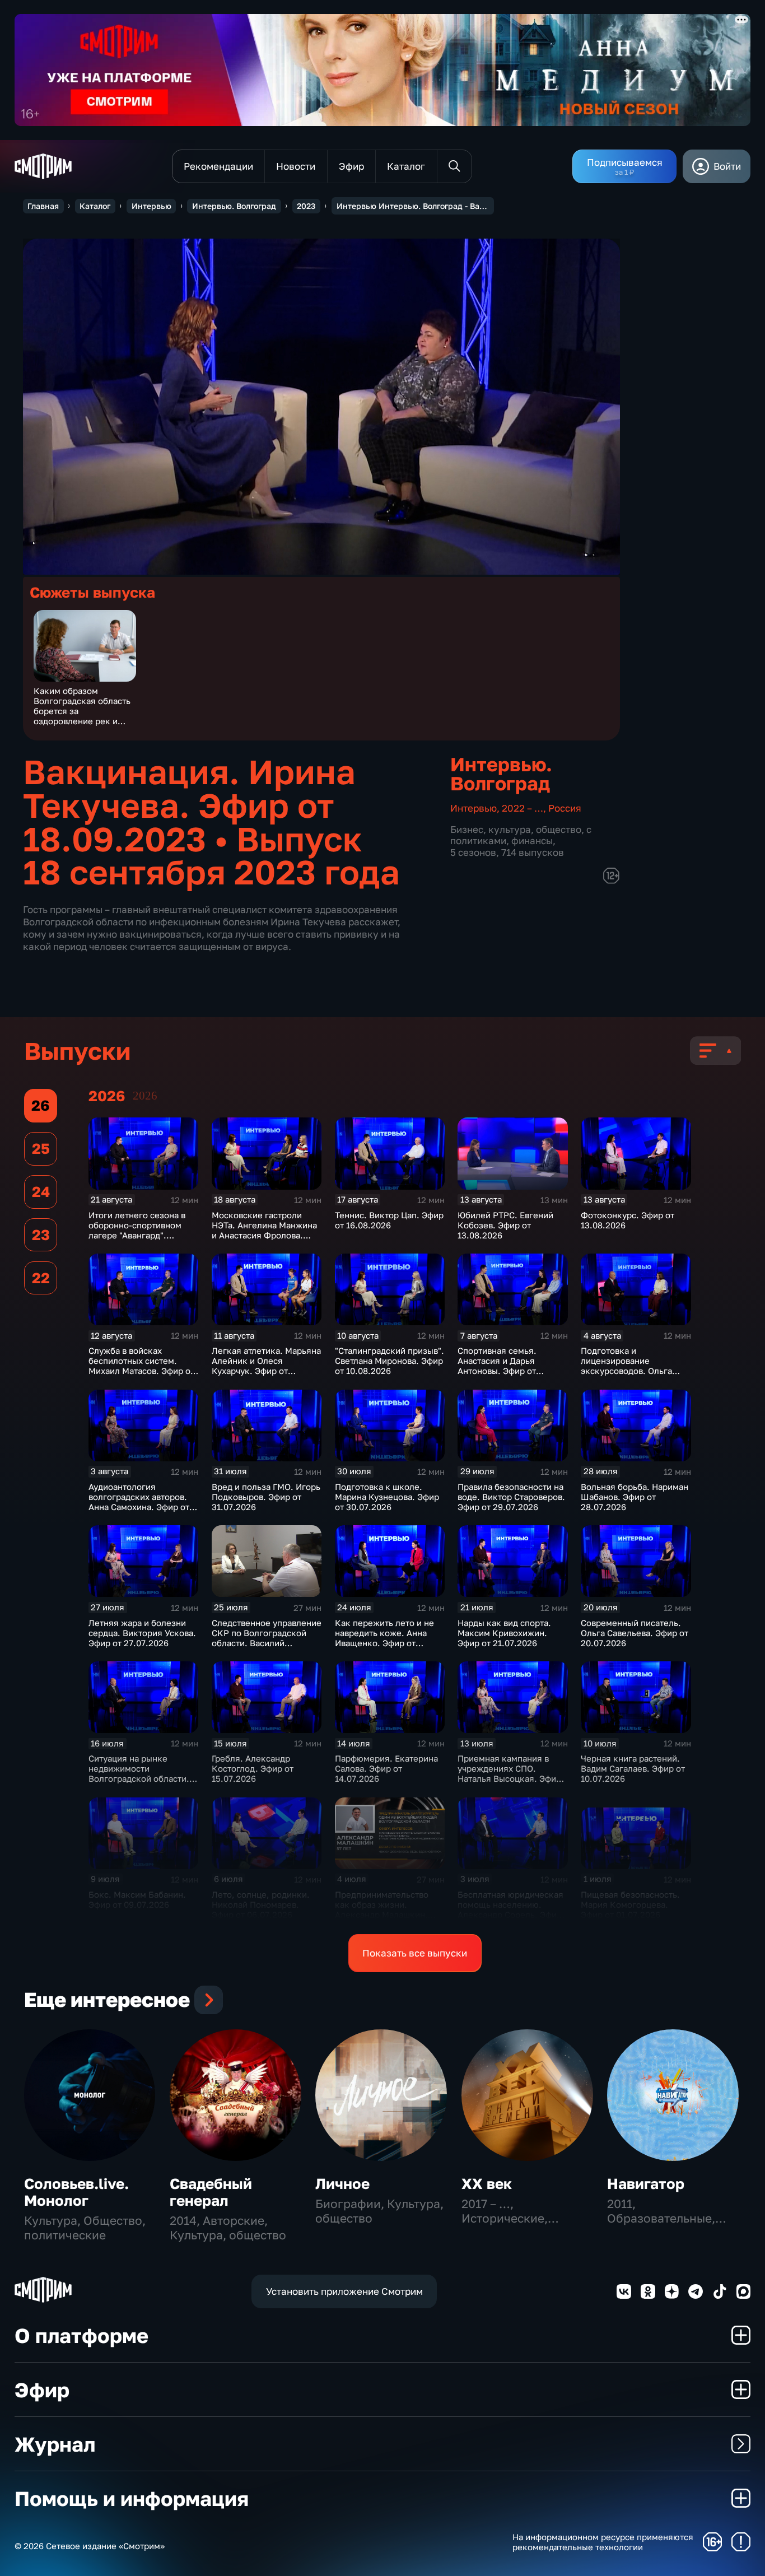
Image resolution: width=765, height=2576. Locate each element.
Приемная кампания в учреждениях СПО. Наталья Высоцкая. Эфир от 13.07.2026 (509, 1773)
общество (559, 829)
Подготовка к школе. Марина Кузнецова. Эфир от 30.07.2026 (387, 1497)
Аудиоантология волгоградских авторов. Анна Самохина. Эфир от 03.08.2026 (139, 1502)
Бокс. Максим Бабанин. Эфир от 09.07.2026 (137, 1899)
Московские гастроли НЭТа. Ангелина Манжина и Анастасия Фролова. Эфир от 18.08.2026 (264, 1230)
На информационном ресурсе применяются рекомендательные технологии (603, 2542)
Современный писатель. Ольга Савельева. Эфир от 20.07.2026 (635, 1633)
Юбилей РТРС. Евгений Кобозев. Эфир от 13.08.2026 (505, 1225)
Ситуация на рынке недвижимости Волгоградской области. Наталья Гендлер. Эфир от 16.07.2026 (142, 1778)
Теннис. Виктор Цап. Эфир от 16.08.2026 (389, 1220)
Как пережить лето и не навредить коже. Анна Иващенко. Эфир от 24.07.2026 (384, 1638)
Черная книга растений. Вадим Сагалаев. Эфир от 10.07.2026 (633, 1768)
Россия (565, 808)
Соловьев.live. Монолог (76, 2192)
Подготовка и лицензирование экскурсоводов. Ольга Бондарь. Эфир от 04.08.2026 (626, 1371)
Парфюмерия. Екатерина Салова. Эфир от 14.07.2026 (386, 1768)
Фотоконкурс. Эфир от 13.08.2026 (628, 1220)
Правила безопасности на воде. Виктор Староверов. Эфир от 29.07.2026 (511, 1497)
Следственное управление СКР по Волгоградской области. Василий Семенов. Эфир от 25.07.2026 (267, 1643)
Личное (342, 2184)
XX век (487, 2184)
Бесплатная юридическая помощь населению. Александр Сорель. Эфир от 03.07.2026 (510, 1909)
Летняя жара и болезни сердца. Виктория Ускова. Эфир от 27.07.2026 (142, 1633)
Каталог (95, 206)
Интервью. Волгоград (234, 206)
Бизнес (467, 829)
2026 (145, 1096)
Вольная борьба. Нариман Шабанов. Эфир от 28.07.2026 (635, 1497)
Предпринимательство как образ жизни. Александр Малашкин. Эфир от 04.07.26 (382, 1909)
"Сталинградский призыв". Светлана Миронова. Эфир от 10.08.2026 (390, 1361)
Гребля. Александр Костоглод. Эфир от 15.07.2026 (253, 1768)
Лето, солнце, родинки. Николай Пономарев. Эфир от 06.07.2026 (261, 1904)
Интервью (151, 206)
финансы (532, 840)
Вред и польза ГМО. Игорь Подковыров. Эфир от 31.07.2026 (266, 1497)
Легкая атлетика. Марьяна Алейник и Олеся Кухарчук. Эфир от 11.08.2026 (266, 1366)
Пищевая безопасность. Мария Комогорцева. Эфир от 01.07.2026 (630, 1904)
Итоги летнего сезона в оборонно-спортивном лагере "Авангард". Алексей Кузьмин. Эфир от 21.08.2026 (138, 1235)
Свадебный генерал (211, 2192)
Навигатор (646, 2184)
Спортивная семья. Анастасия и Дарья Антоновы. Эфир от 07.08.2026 (497, 1366)
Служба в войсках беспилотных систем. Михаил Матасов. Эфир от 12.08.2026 (141, 1366)
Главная (43, 206)
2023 (306, 206)
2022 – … (523, 808)
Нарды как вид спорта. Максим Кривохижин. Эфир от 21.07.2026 (504, 1633)
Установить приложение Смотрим (344, 2291)
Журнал (55, 2444)
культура (510, 829)
